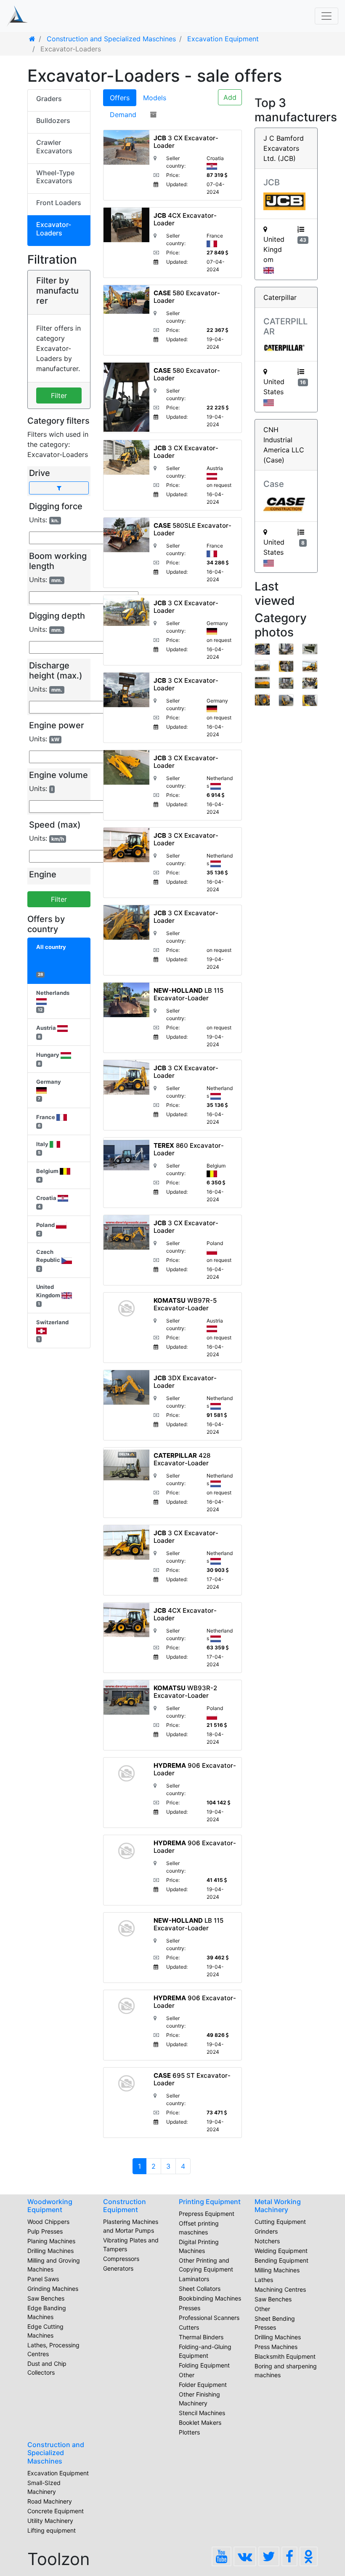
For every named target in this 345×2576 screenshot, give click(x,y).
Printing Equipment (210, 2202)
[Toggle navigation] (326, 16)
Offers (120, 98)
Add (230, 97)
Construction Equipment (125, 2206)
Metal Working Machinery (278, 2206)
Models (155, 98)
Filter (59, 395)
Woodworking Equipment (50, 2206)
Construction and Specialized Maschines (56, 2453)
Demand (123, 115)
